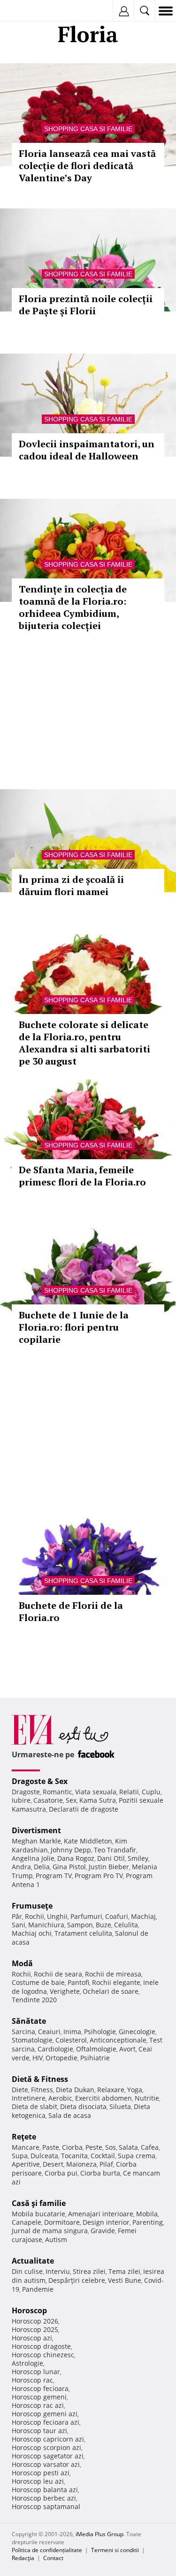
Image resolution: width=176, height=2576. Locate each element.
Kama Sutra (98, 1800)
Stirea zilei (89, 2271)
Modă (22, 1963)
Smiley (138, 1858)
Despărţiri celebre (77, 2280)
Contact (53, 2558)
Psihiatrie (95, 2058)
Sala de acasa (70, 2115)
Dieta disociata (83, 2106)
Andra (21, 1867)
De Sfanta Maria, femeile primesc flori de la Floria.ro (82, 1176)
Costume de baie (38, 1982)
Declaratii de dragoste (84, 1809)
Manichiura (46, 1925)
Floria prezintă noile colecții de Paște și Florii (86, 305)
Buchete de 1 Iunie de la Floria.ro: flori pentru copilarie (74, 1327)
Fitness (42, 2090)
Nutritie (147, 2098)
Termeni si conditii (115, 2550)
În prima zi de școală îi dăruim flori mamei (71, 885)
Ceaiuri (49, 2032)
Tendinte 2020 (34, 2000)
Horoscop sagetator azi (48, 2456)
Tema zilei (124, 2271)
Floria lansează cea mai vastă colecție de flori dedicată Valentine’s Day (87, 166)
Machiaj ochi (32, 1933)
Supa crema (137, 2156)
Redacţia (23, 2558)
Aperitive (26, 2164)
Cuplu (151, 1792)
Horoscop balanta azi (45, 2490)
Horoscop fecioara (40, 2388)
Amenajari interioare (101, 2214)
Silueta (120, 2106)
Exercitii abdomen (103, 2098)
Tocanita (74, 2156)
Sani (19, 1925)
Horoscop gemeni (39, 2397)
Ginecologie (137, 2032)
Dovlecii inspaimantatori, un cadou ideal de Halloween (87, 450)
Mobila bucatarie (38, 2214)
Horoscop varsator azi (46, 2464)
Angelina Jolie (33, 1858)
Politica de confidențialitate (47, 2550)
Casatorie (48, 1800)
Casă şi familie (39, 2203)
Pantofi (78, 1982)
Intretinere (29, 2098)
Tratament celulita (83, 1933)
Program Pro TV (99, 1876)
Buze (103, 1925)
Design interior (106, 2222)
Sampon (80, 1925)
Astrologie (27, 2363)
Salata (128, 2147)
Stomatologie (32, 2040)
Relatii (129, 1792)
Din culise (27, 2271)
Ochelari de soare (111, 1991)
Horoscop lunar (36, 2372)
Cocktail (103, 2156)
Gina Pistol (69, 1867)
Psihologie (100, 2032)
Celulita (126, 1925)
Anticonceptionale (118, 2040)
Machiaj (143, 1916)
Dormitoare (62, 2222)
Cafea (150, 2147)
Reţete (24, 2137)
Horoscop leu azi (38, 2481)
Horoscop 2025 (35, 2329)
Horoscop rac (32, 2380)
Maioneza (81, 2164)
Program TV (54, 1876)
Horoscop (29, 2310)
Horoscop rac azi (38, 2405)
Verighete (65, 1991)
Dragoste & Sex (40, 1781)
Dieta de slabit (34, 2106)
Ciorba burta (100, 2173)
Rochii (34, 1916)
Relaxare (111, 2090)
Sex (71, 1800)
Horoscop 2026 (35, 2321)
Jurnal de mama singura (50, 2231)
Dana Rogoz (76, 1858)
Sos (111, 2147)
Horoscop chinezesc (43, 2355)
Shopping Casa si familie (88, 129)
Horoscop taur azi (39, 2431)
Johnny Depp (71, 1850)
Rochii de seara (58, 1974)
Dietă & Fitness (40, 2079)
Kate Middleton (88, 1841)
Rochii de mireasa (113, 1974)
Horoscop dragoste (41, 2346)
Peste (94, 2147)
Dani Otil (111, 1858)
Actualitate (33, 2261)
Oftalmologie (96, 2049)
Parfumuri (86, 1916)
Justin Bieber (109, 1867)
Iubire (21, 1800)
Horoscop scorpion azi (46, 2447)
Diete (20, 2090)
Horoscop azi (32, 2338)
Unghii (57, 1916)
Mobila (147, 2214)
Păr (17, 1916)
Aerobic (60, 2098)
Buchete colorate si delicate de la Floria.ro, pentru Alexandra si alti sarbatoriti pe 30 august (84, 1043)
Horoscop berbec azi (44, 2498)
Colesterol (71, 2040)
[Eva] (29, 11)
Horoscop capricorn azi (48, 2439)
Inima (72, 2032)
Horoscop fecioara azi (46, 2422)
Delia (42, 1867)
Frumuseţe (32, 1906)
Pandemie (38, 2289)
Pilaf (106, 2164)
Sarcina (23, 2032)
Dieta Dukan (75, 2090)
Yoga (135, 2090)
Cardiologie (55, 2049)
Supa (20, 2156)
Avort (127, 2049)
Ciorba (72, 2147)
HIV (38, 2058)
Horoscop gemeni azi (45, 2414)
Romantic (57, 1792)
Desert (53, 2164)
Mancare (26, 2147)
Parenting (148, 2222)
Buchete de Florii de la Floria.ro (71, 1611)
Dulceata (44, 2156)
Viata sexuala (96, 1792)
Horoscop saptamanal (46, 2506)
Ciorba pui (61, 2173)
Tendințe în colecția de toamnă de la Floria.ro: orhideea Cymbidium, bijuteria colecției (73, 607)
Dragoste (26, 1792)
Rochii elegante (116, 1982)
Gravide (103, 2231)
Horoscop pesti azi (41, 2473)
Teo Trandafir (115, 1850)
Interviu (58, 2271)
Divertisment (36, 1830)
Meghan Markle (36, 1841)
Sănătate (29, 2021)
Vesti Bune (125, 2280)
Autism (56, 2239)
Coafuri (117, 1916)
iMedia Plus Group (99, 2534)
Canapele (27, 2222)
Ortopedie (61, 2058)
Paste (51, 2147)
